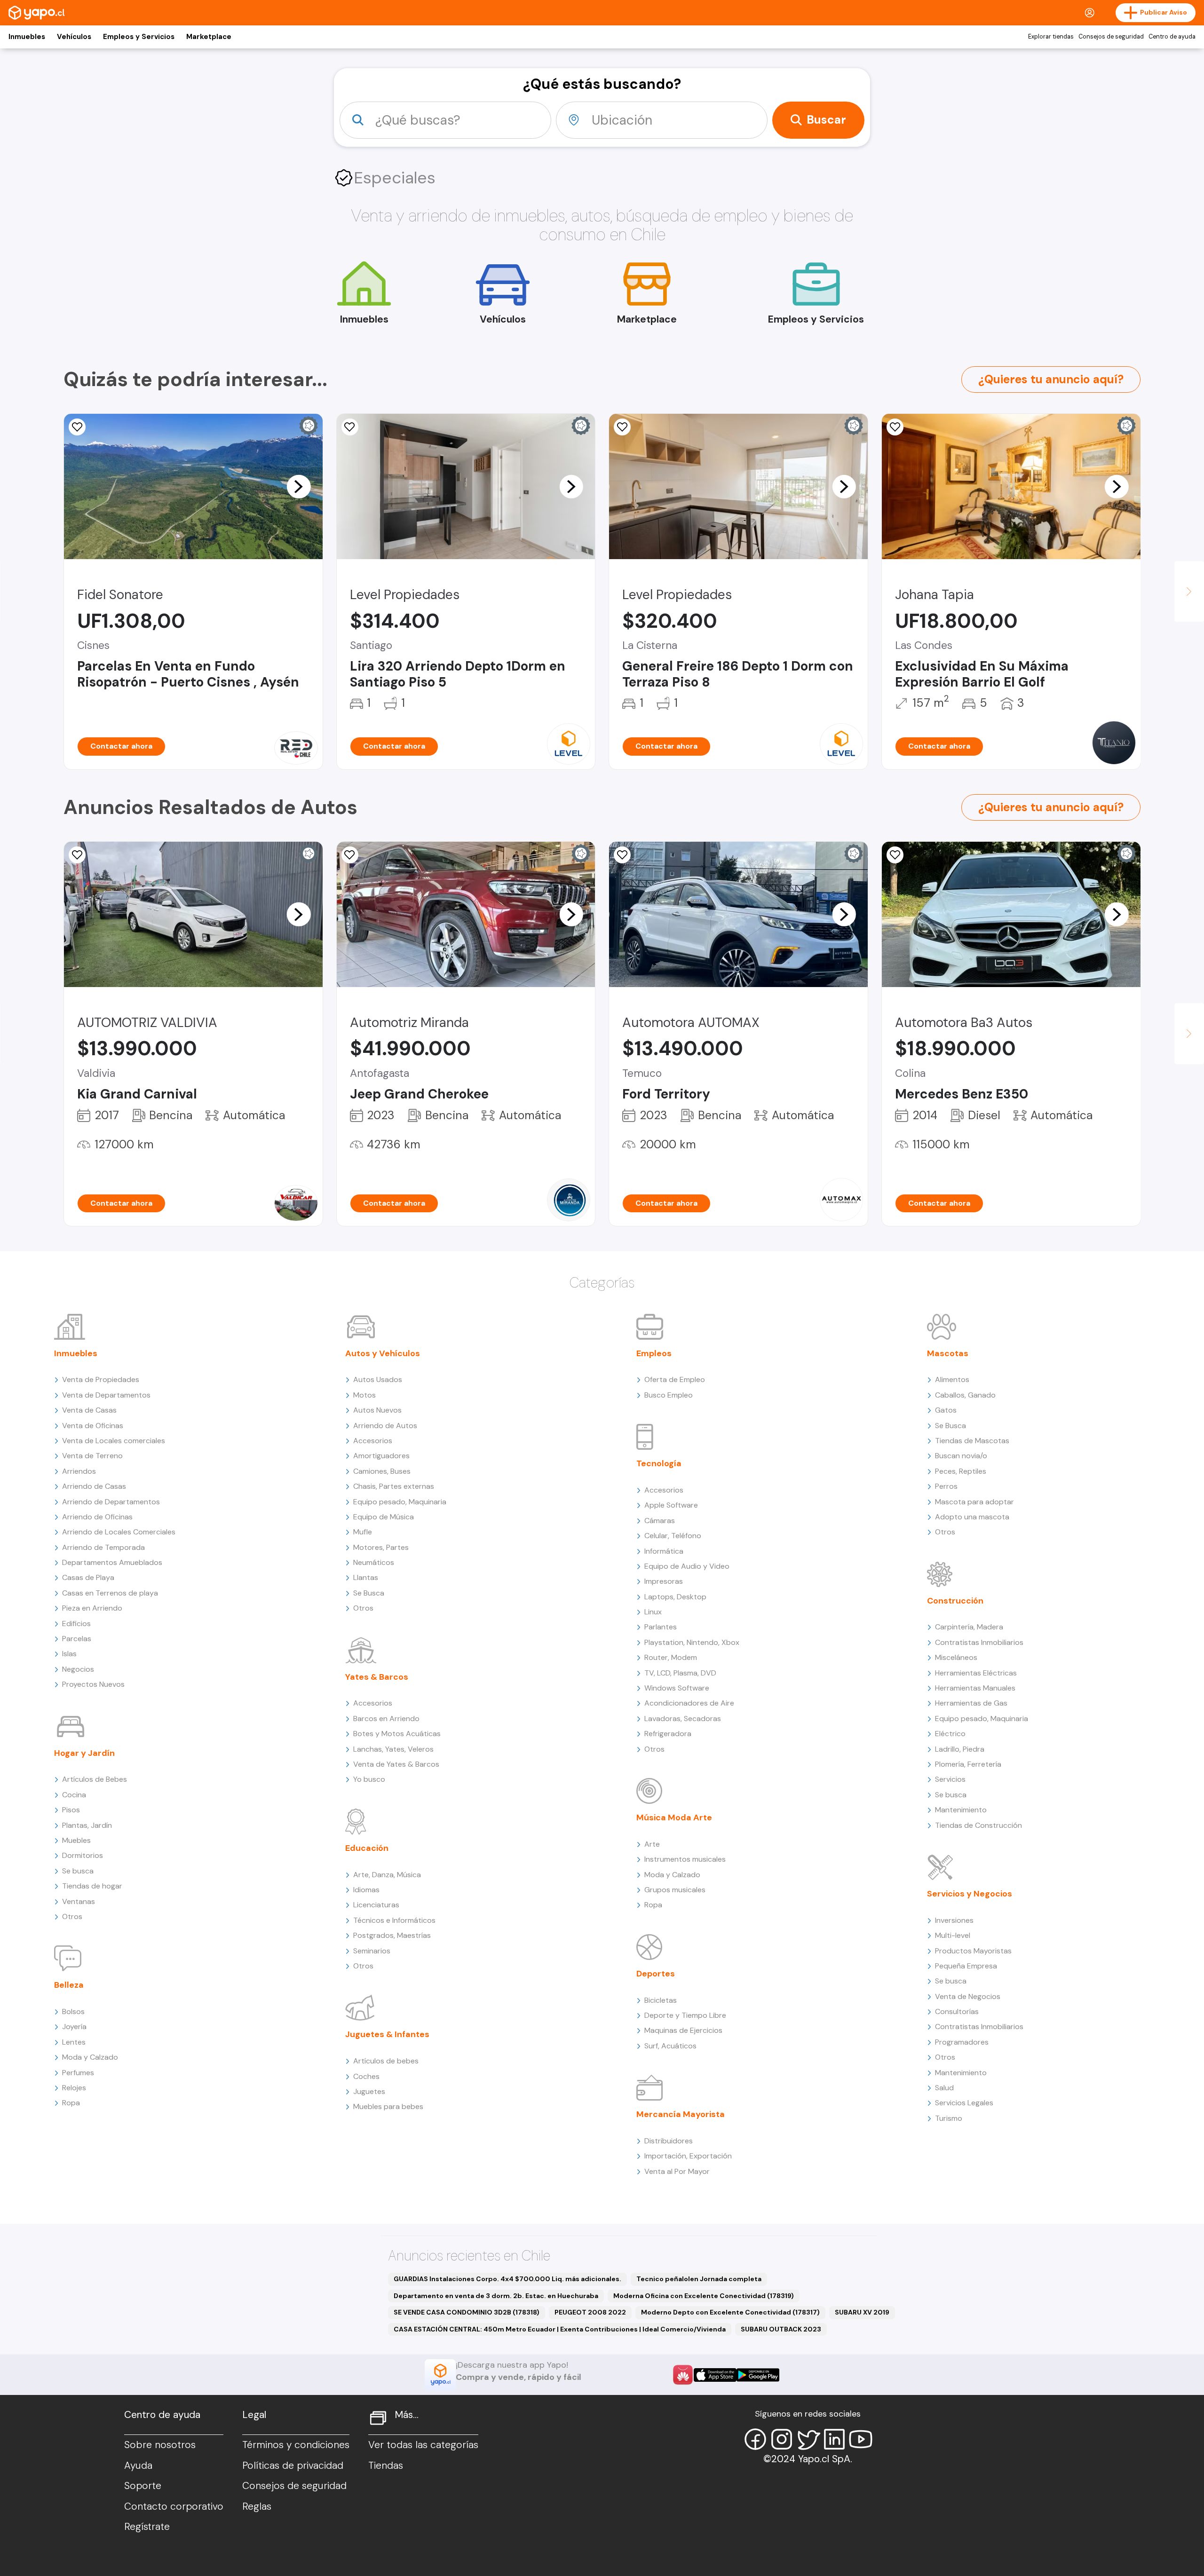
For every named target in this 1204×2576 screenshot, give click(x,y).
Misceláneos (956, 1657)
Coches (366, 2076)
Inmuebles (27, 37)
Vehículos (74, 37)
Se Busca (369, 1593)
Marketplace (209, 37)
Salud (944, 2088)
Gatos (946, 1410)
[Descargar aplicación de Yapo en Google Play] (758, 2375)
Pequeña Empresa (966, 1966)
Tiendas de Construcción (978, 1825)
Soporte (143, 2486)
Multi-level (953, 1935)
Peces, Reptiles (961, 1471)
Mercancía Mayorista (681, 2114)
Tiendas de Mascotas (972, 1441)
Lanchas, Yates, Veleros (393, 1749)
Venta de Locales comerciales (114, 1441)
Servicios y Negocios (970, 1894)
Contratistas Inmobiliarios (979, 1642)
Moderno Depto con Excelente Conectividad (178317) (730, 2312)
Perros (946, 1486)
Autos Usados (378, 1379)
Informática (664, 1551)
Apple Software (671, 1505)
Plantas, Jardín (87, 1825)
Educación (367, 1848)
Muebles (76, 1840)
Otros (72, 1916)
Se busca (78, 1871)
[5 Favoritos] (895, 855)
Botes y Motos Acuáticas (397, 1734)
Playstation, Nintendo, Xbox (692, 1642)
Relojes (74, 2088)
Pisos (71, 1810)
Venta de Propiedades (101, 1379)
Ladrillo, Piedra (960, 1749)
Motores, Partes (381, 1547)
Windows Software (677, 1688)
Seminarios (372, 1951)
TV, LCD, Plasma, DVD (680, 1673)
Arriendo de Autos (385, 1426)
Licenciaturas (376, 1905)
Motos (364, 1395)
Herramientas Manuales (975, 1688)
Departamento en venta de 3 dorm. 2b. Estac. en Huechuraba (496, 2296)
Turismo (949, 2118)
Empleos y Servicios (139, 37)
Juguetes (369, 2091)
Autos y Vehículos (383, 1353)
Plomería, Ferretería (968, 1764)
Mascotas (948, 1353)
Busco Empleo (669, 1395)
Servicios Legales (964, 2103)
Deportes (656, 1974)
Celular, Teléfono (673, 1536)
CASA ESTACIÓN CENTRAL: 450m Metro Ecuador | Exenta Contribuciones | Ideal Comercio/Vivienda (560, 2329)
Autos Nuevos (377, 1410)
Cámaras (660, 1521)
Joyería (74, 2027)
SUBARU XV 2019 (862, 2312)
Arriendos (79, 1471)
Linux (653, 1612)
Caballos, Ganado (965, 1395)
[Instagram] (782, 2439)
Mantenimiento (961, 1810)
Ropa (71, 2103)
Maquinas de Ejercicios (683, 2030)
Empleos (654, 1353)
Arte (652, 1844)
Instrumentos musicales (685, 1859)
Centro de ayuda (1172, 37)
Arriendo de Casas (94, 1486)
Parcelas (77, 1639)
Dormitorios (83, 1855)
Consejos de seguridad (1111, 37)
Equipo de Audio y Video (687, 1566)
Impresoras (664, 1581)
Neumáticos (374, 1562)
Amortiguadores (381, 1456)
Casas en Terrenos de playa (110, 1593)
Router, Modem (671, 1657)
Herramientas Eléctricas (976, 1673)
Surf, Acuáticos (670, 2046)
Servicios (950, 1779)
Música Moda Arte (674, 1817)
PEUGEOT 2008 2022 (590, 2312)
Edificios (76, 1624)
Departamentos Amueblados (112, 1562)
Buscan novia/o (961, 1456)
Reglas (257, 2506)
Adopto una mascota (972, 1517)
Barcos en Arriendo (386, 1719)
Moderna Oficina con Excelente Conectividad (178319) (704, 2296)
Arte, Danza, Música (387, 1875)
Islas (69, 1654)
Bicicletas (661, 2000)
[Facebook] (755, 2439)
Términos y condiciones (296, 2445)
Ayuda (138, 2465)
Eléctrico (950, 1734)
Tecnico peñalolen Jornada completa (699, 2279)
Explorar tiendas (1051, 37)
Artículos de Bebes (95, 1779)
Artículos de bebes (386, 2061)
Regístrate (147, 2527)
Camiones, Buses (382, 1471)
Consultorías (957, 2011)
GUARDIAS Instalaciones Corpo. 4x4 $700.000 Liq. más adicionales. (507, 2279)
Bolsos (73, 2011)
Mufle (363, 1532)
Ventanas (79, 1901)
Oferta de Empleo (675, 1379)
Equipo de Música (384, 1517)
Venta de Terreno (92, 1456)
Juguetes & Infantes (387, 2034)
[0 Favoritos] (77, 427)
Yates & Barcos (377, 1677)
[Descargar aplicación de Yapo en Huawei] (683, 2375)
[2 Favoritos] (77, 855)
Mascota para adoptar (974, 1502)
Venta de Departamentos (106, 1395)
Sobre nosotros (160, 2445)
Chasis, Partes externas (394, 1486)
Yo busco (369, 1779)
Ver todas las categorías (423, 2445)
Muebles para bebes (388, 2106)
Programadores (962, 2042)
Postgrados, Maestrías (392, 1935)
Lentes (74, 2042)
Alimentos (952, 1379)
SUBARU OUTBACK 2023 (781, 2329)
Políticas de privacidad (293, 2465)
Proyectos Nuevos (93, 1684)
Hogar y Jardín (84, 1753)
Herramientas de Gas (971, 1703)
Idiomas (366, 1890)
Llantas (366, 1577)
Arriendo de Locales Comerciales (119, 1532)
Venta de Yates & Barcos (396, 1764)
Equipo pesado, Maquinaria (400, 1502)
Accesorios (373, 1441)
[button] (299, 486)
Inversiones (954, 1920)
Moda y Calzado (90, 2057)
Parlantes (661, 1627)
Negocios (78, 1669)
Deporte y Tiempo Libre (685, 2015)
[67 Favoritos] (350, 427)
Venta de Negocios (968, 1996)
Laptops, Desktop (675, 1597)
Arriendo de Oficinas (97, 1517)
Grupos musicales (675, 1890)
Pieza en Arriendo (92, 1608)
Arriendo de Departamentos (111, 1502)
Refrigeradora (668, 1734)
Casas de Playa (88, 1577)
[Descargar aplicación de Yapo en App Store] (715, 2375)
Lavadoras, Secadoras (683, 1719)
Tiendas (386, 2465)
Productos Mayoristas (973, 1951)
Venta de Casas (89, 1410)
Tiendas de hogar (92, 1886)
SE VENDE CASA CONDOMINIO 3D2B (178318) (467, 2312)
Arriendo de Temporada (103, 1547)
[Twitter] (808, 2439)
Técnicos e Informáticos (394, 1920)
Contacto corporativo (174, 2506)
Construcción (955, 1601)
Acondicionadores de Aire (689, 1703)
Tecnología (659, 1463)
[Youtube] (861, 2439)
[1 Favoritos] (622, 427)
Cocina (74, 1795)
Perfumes (78, 2073)
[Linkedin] (834, 2439)
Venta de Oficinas (93, 1426)
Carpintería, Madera (969, 1627)
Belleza (69, 1985)
